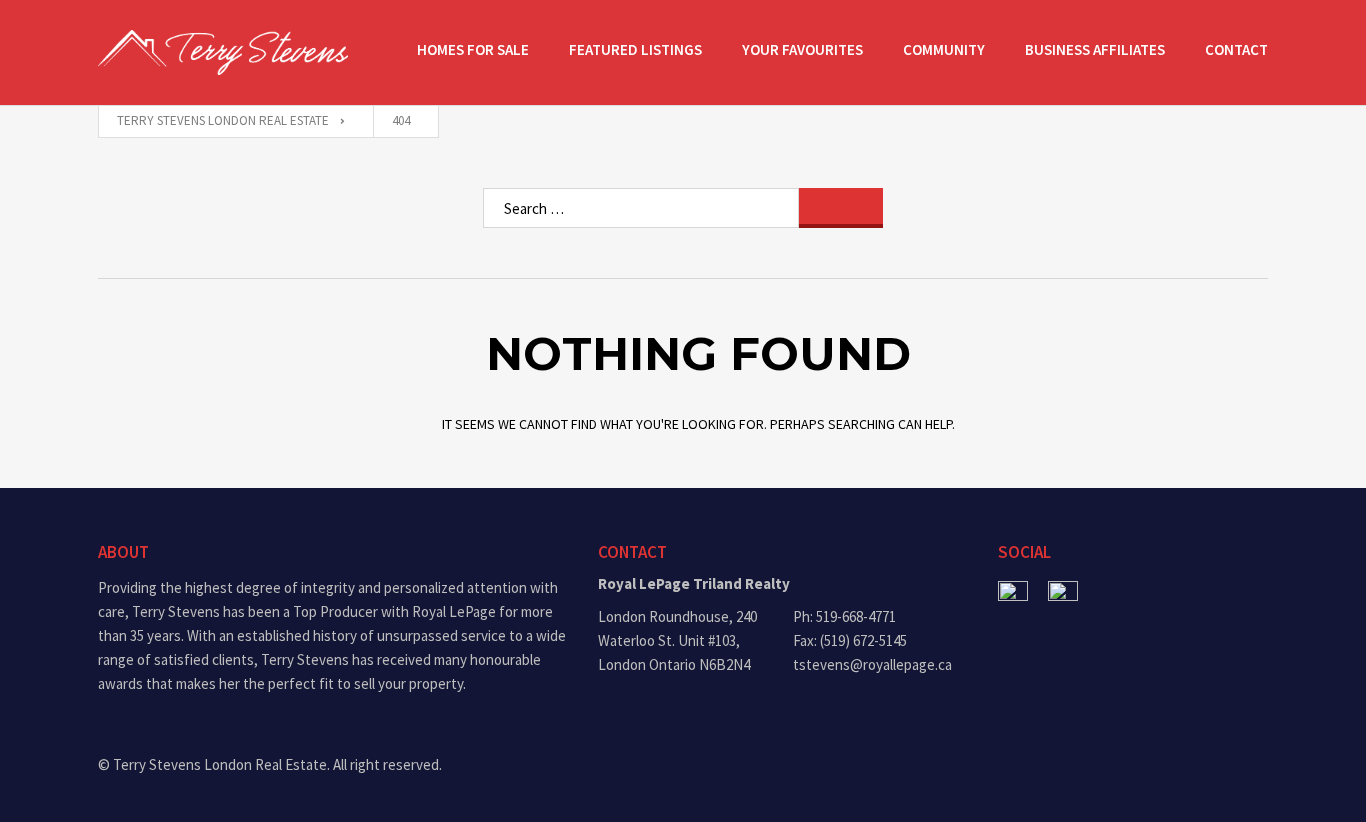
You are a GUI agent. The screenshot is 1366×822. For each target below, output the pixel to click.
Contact (1236, 49)
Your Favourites (802, 49)
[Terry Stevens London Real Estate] (223, 52)
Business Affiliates (1095, 49)
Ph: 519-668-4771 (844, 616)
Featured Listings (635, 49)
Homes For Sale (473, 49)
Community (944, 49)
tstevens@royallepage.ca (872, 664)
